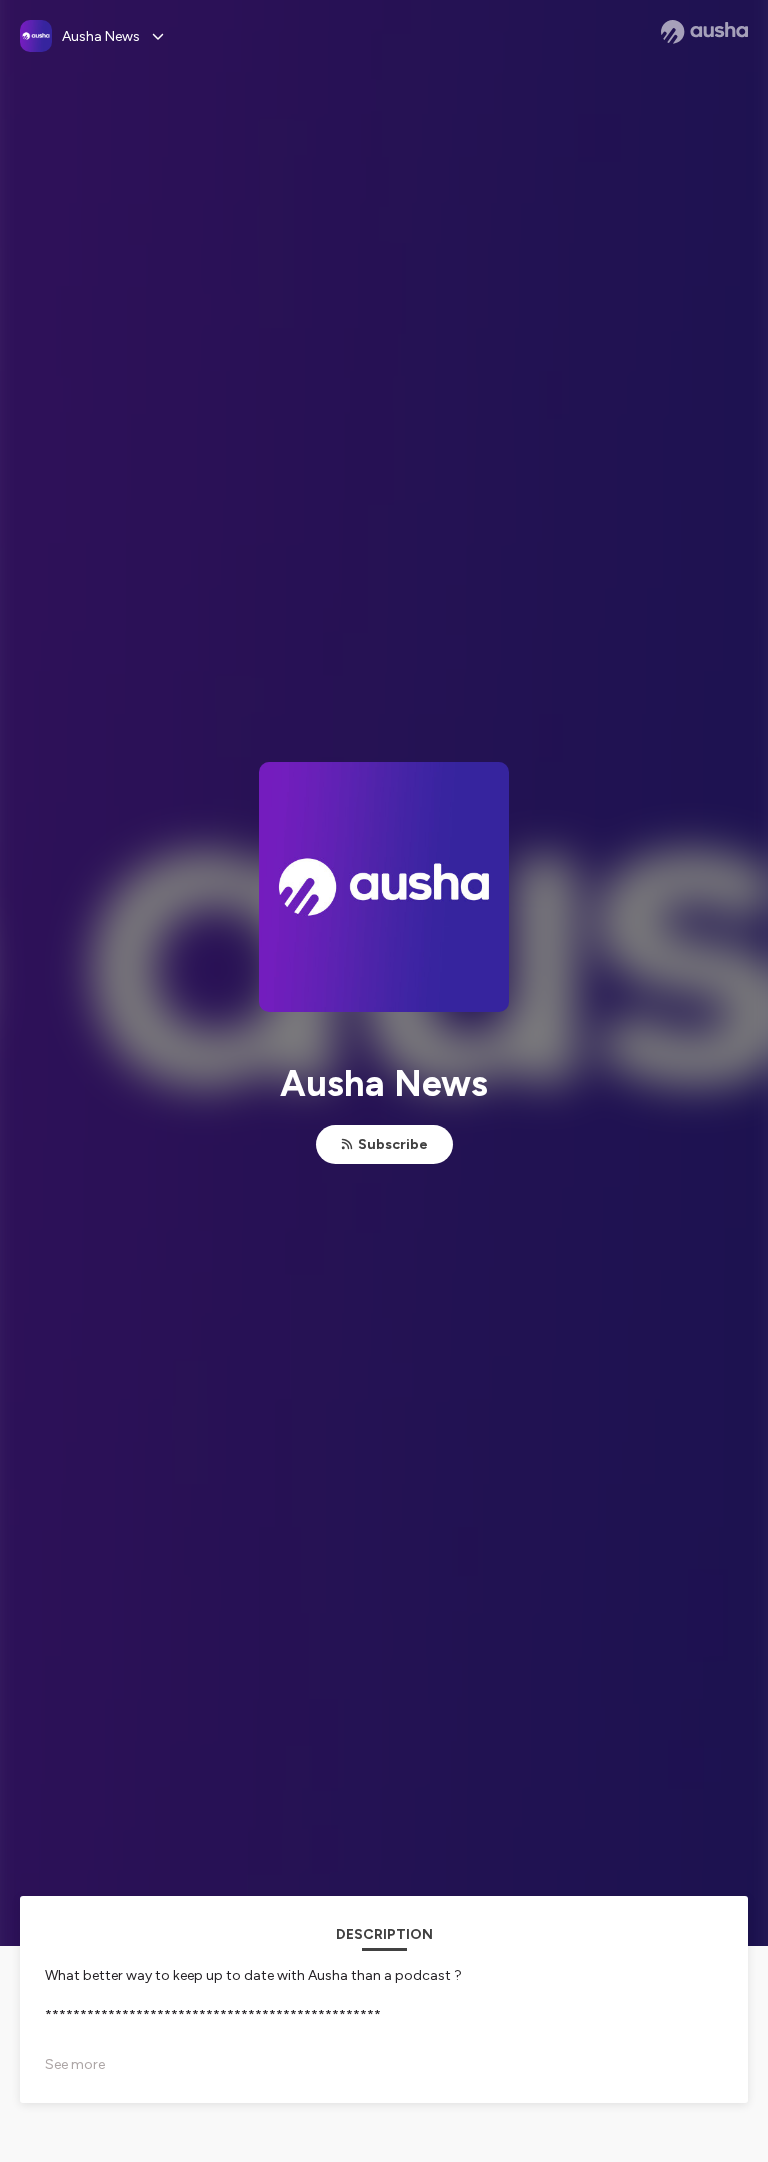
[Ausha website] (704, 32)
